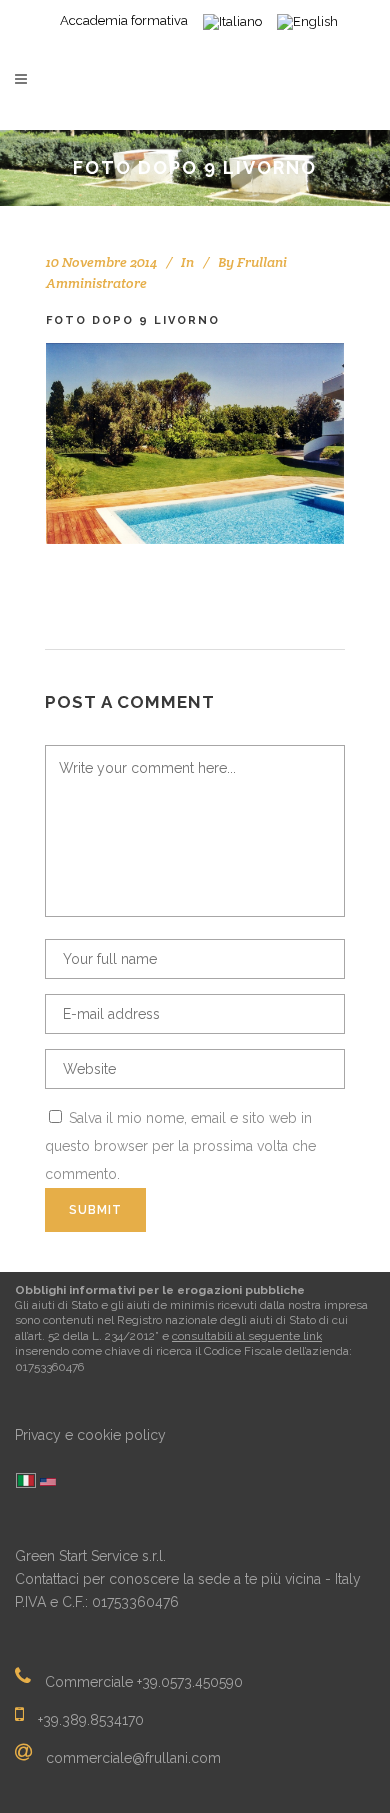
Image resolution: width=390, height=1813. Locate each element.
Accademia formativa (124, 20)
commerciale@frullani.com (133, 1758)
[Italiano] (26, 1482)
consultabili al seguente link (247, 1336)
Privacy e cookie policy (90, 1435)
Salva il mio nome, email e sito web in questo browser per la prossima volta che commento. (180, 1146)
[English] (48, 1483)
